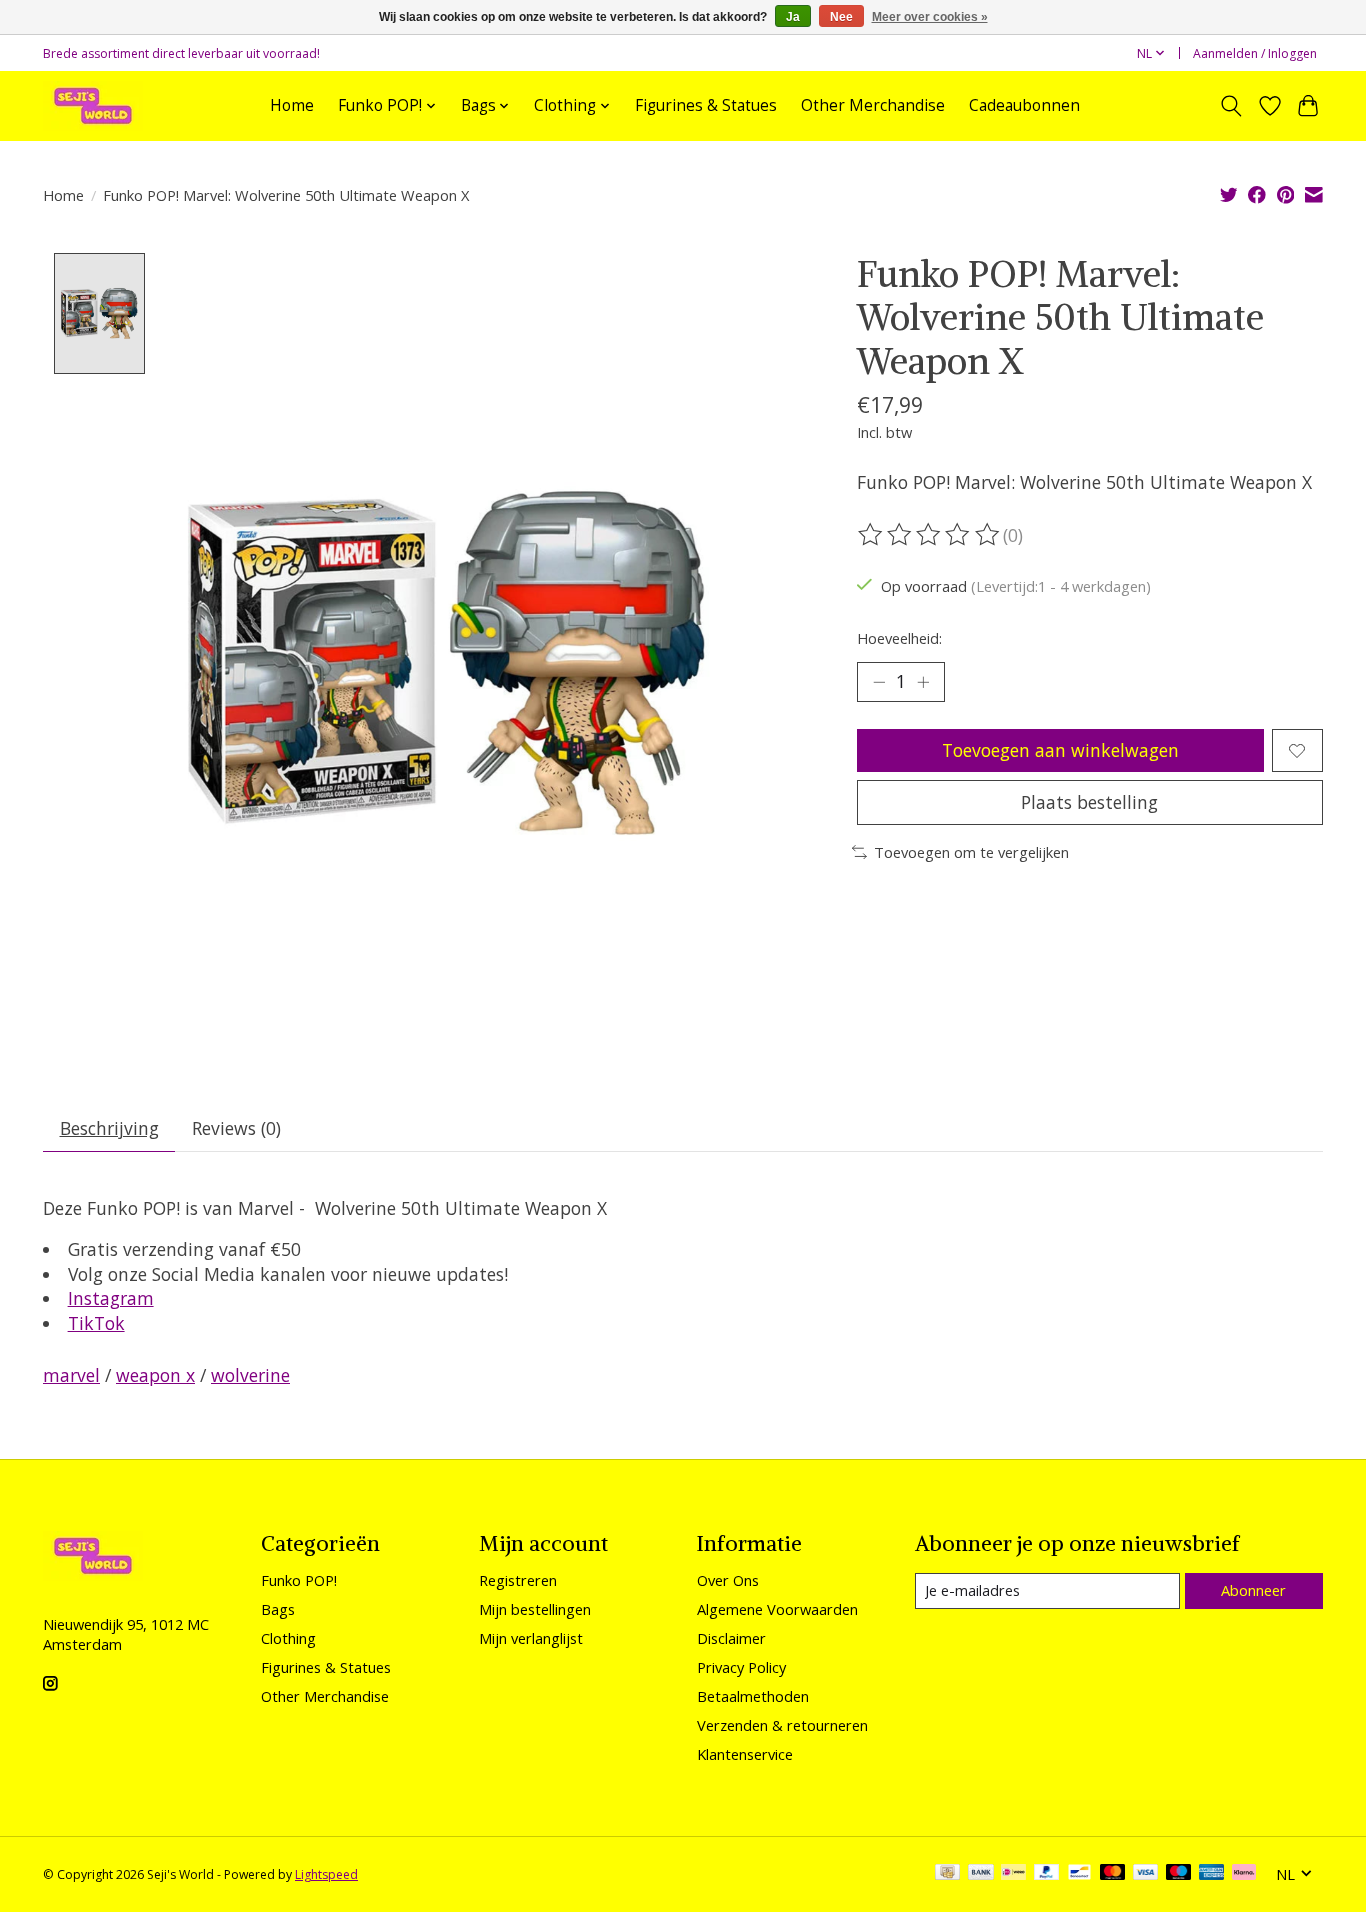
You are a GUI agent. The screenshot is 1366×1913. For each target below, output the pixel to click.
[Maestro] (1179, 1874)
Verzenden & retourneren (782, 1725)
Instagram (111, 1298)
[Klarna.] (1244, 1874)
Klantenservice (745, 1754)
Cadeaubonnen (1024, 105)
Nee (841, 17)
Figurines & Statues (706, 105)
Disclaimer (731, 1638)
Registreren (518, 1580)
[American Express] (1212, 1874)
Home (292, 105)
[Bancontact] (1079, 1874)
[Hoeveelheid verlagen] (879, 682)
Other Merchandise (873, 105)
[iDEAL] (1013, 1874)
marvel (71, 1375)
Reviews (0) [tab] (236, 1128)
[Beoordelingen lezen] (930, 535)
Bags (278, 1609)
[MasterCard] (1113, 1874)
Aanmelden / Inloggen (1255, 53)
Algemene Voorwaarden (777, 1609)
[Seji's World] (93, 105)
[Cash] (947, 1874)
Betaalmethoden (753, 1696)
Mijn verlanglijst (531, 1638)
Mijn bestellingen (535, 1609)
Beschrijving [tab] (109, 1128)
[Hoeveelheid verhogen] (923, 682)
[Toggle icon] (1231, 106)
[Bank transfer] (981, 1874)
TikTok (96, 1323)
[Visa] (1146, 1874)
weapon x (155, 1375)
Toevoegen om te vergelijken (971, 852)
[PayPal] (1047, 1874)
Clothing (288, 1638)
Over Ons (728, 1580)
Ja (793, 17)
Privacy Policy (741, 1667)
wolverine (250, 1375)
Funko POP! (299, 1580)
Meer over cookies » (930, 17)
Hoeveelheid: (899, 638)
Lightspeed (326, 1874)
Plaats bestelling (1089, 802)
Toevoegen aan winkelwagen (1060, 750)
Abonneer (1253, 1590)
